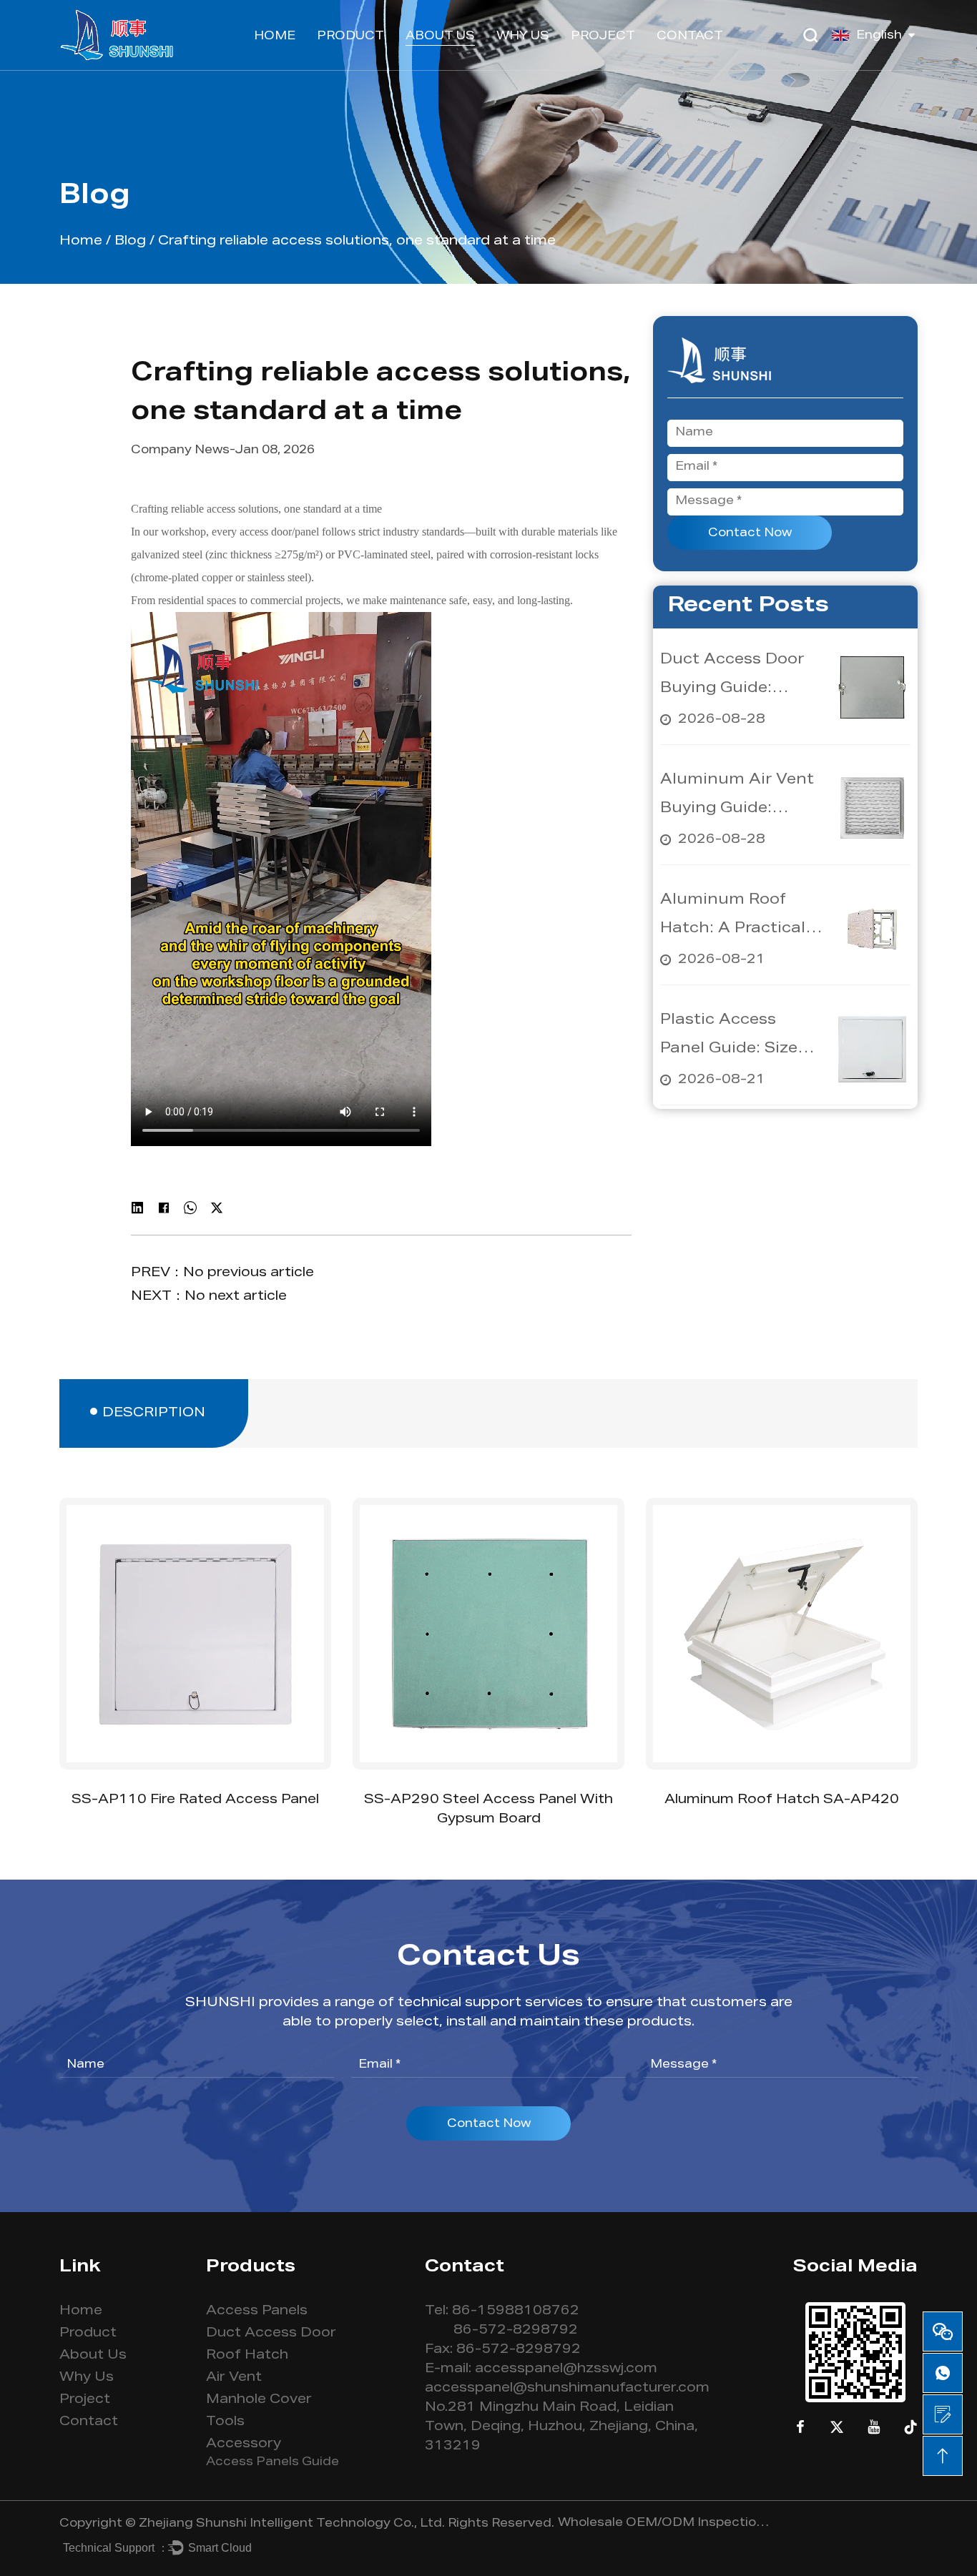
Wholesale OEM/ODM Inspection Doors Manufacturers (665, 2524)
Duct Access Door (271, 2334)
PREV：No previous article (222, 1273)
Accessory (244, 2444)
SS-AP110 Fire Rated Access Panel (195, 1800)
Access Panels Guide (273, 2463)
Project (603, 37)
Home (275, 37)
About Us (440, 37)
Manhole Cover (259, 2400)
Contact (690, 37)
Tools (225, 2422)
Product (350, 37)
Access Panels (257, 2311)
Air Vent (234, 2378)
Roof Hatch (247, 2356)
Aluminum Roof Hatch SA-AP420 (782, 1800)
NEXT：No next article (209, 1297)
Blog (130, 242)
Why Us (523, 37)
